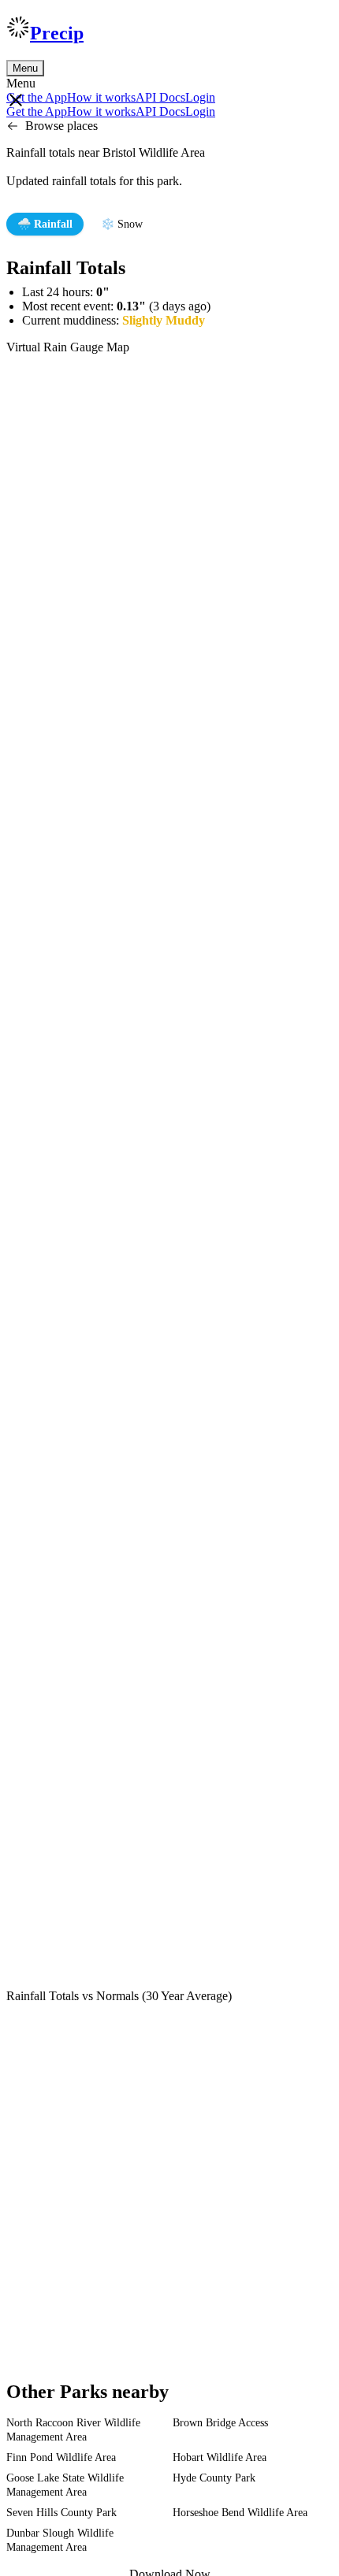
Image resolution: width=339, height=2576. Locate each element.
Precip (57, 33)
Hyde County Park (214, 2478)
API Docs (160, 97)
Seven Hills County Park (61, 2513)
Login (200, 97)
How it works (101, 97)
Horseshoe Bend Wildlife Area (240, 2513)
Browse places (61, 126)
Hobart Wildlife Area (220, 2457)
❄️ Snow (122, 224)
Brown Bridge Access (220, 2423)
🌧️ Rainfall (45, 224)
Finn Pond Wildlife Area (61, 2457)
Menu (25, 68)
